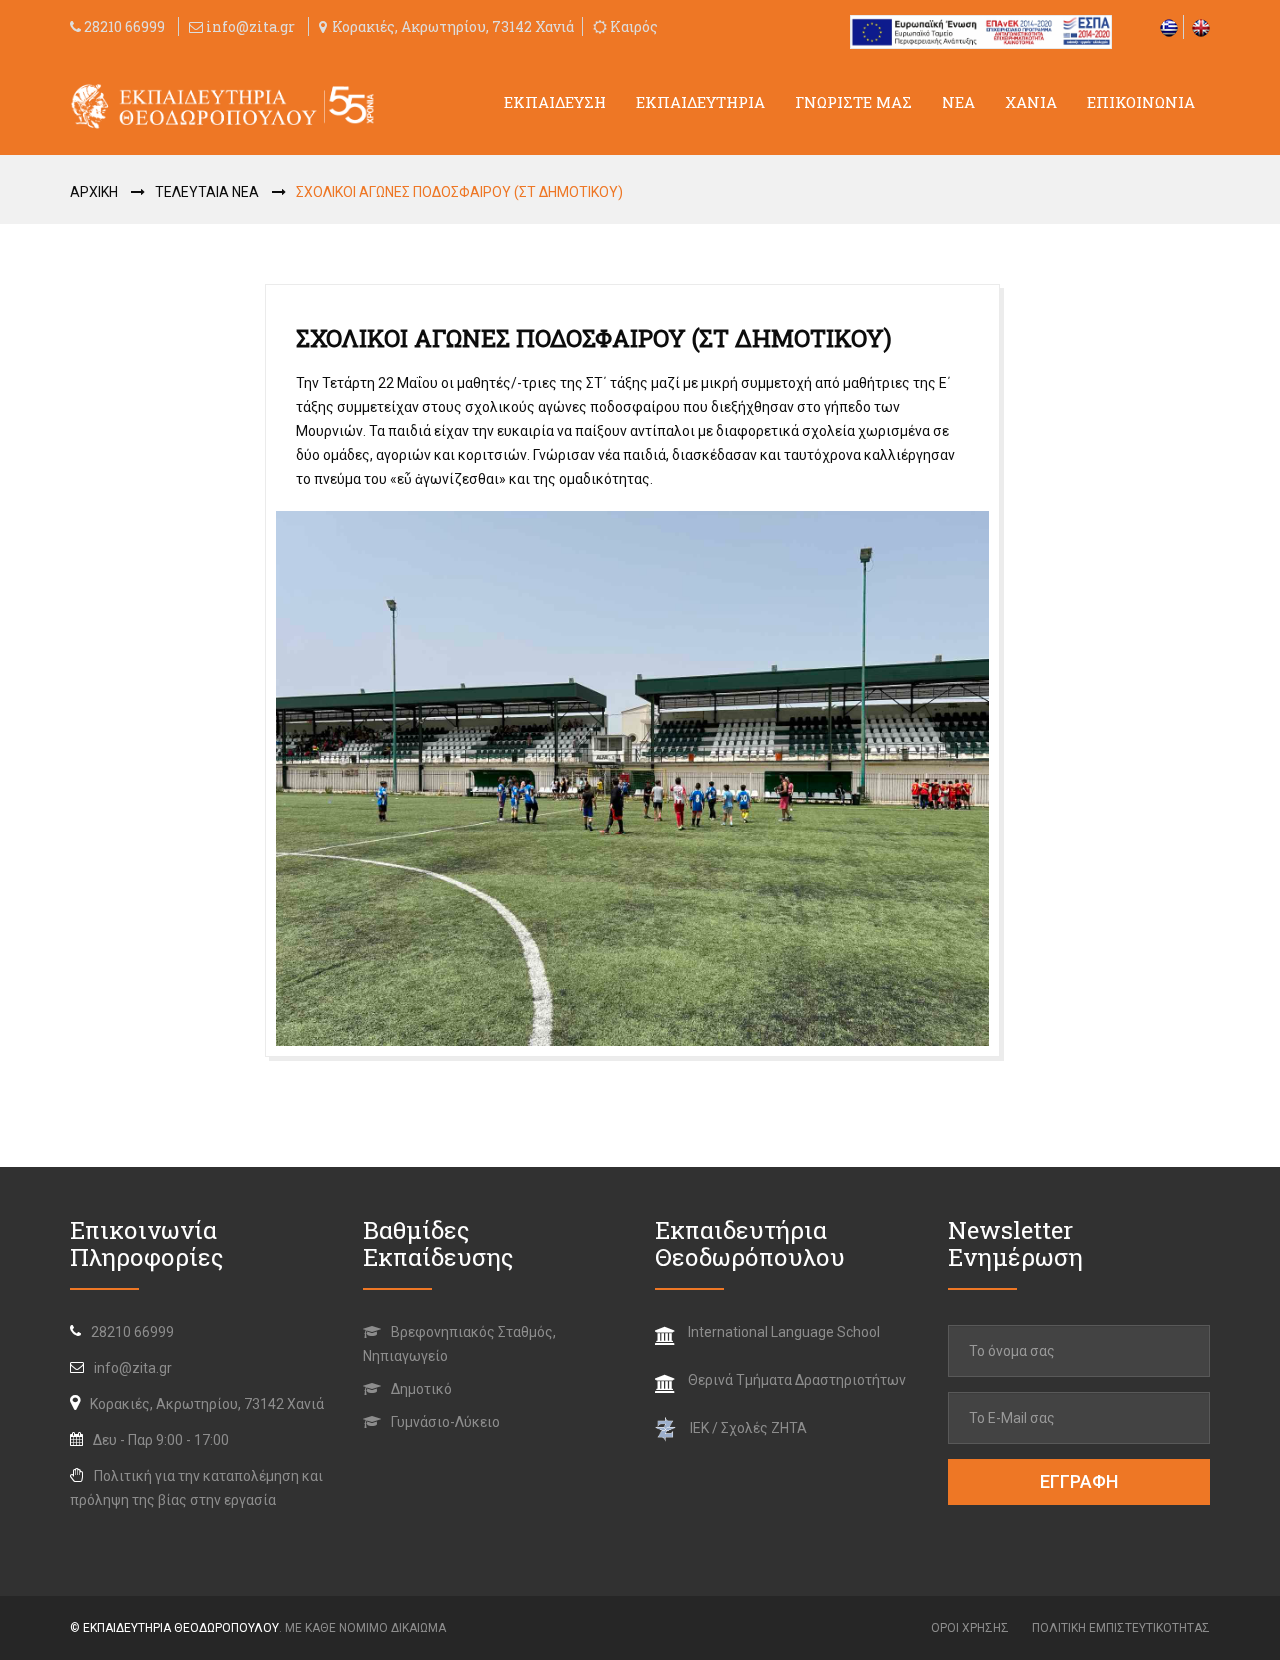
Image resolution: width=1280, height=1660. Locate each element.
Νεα (958, 102)
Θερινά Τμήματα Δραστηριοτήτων (797, 1380)
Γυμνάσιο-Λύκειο (444, 1422)
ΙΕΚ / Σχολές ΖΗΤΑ (748, 1428)
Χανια (1031, 102)
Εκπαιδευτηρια (700, 102)
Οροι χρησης (970, 1628)
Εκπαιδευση (555, 102)
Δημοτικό (420, 1389)
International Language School (784, 1332)
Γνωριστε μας (853, 102)
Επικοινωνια (1141, 102)
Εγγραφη (1079, 1481)
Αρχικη (94, 192)
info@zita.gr (250, 26)
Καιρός (632, 26)
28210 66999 (123, 26)
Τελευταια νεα (207, 192)
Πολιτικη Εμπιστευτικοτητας (1121, 1628)
